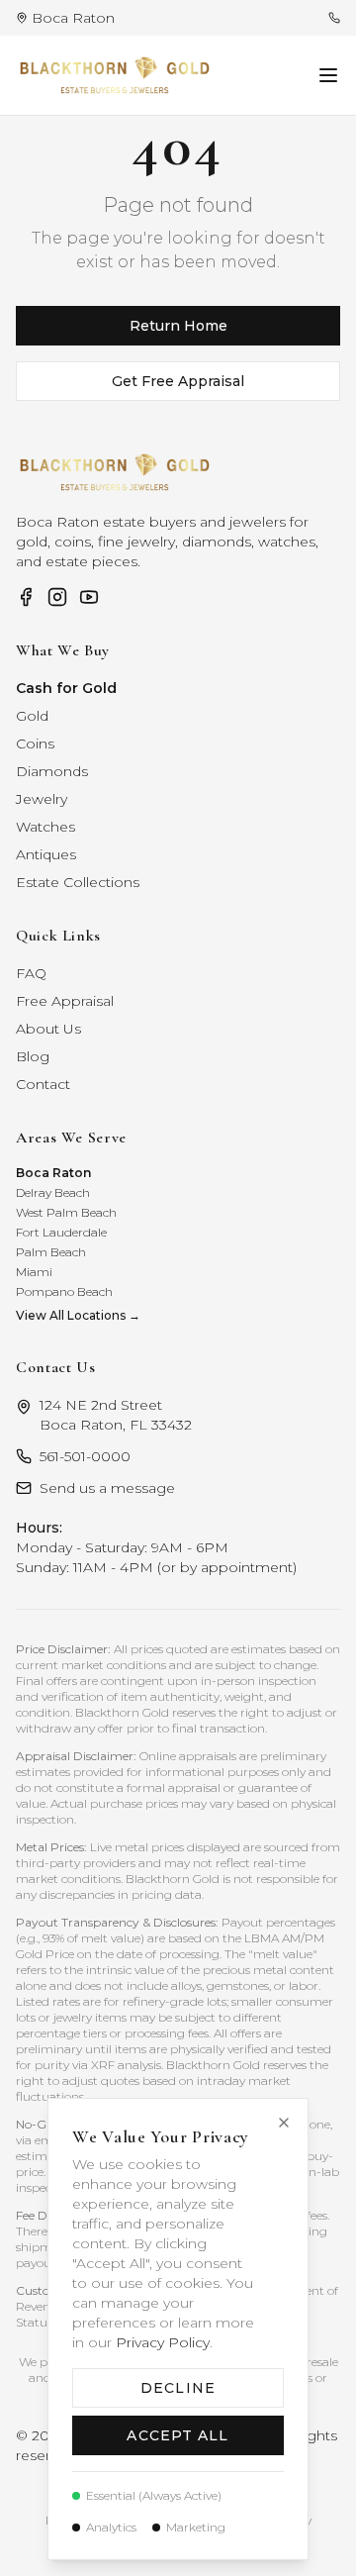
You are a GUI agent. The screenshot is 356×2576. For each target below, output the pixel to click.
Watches (45, 827)
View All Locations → (78, 1315)
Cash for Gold (66, 688)
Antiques (46, 854)
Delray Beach (53, 1192)
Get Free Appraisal (178, 381)
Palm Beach (51, 1252)
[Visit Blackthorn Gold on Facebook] (26, 597)
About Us (48, 1029)
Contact (43, 1084)
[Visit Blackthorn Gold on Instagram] (57, 597)
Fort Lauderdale (61, 1232)
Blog (33, 1056)
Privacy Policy (163, 2342)
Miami (34, 1272)
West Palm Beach (66, 1212)
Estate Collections (78, 882)
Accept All (178, 2435)
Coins (35, 743)
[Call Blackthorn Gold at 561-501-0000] (334, 18)
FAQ (31, 973)
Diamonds (52, 771)
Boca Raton (53, 1173)
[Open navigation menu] (328, 75)
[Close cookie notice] (284, 2123)
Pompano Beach (64, 1291)
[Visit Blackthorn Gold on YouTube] (89, 597)
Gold (32, 716)
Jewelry (42, 799)
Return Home (178, 326)
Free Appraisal (65, 1001)
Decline (178, 2388)
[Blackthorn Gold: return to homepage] (115, 75)
